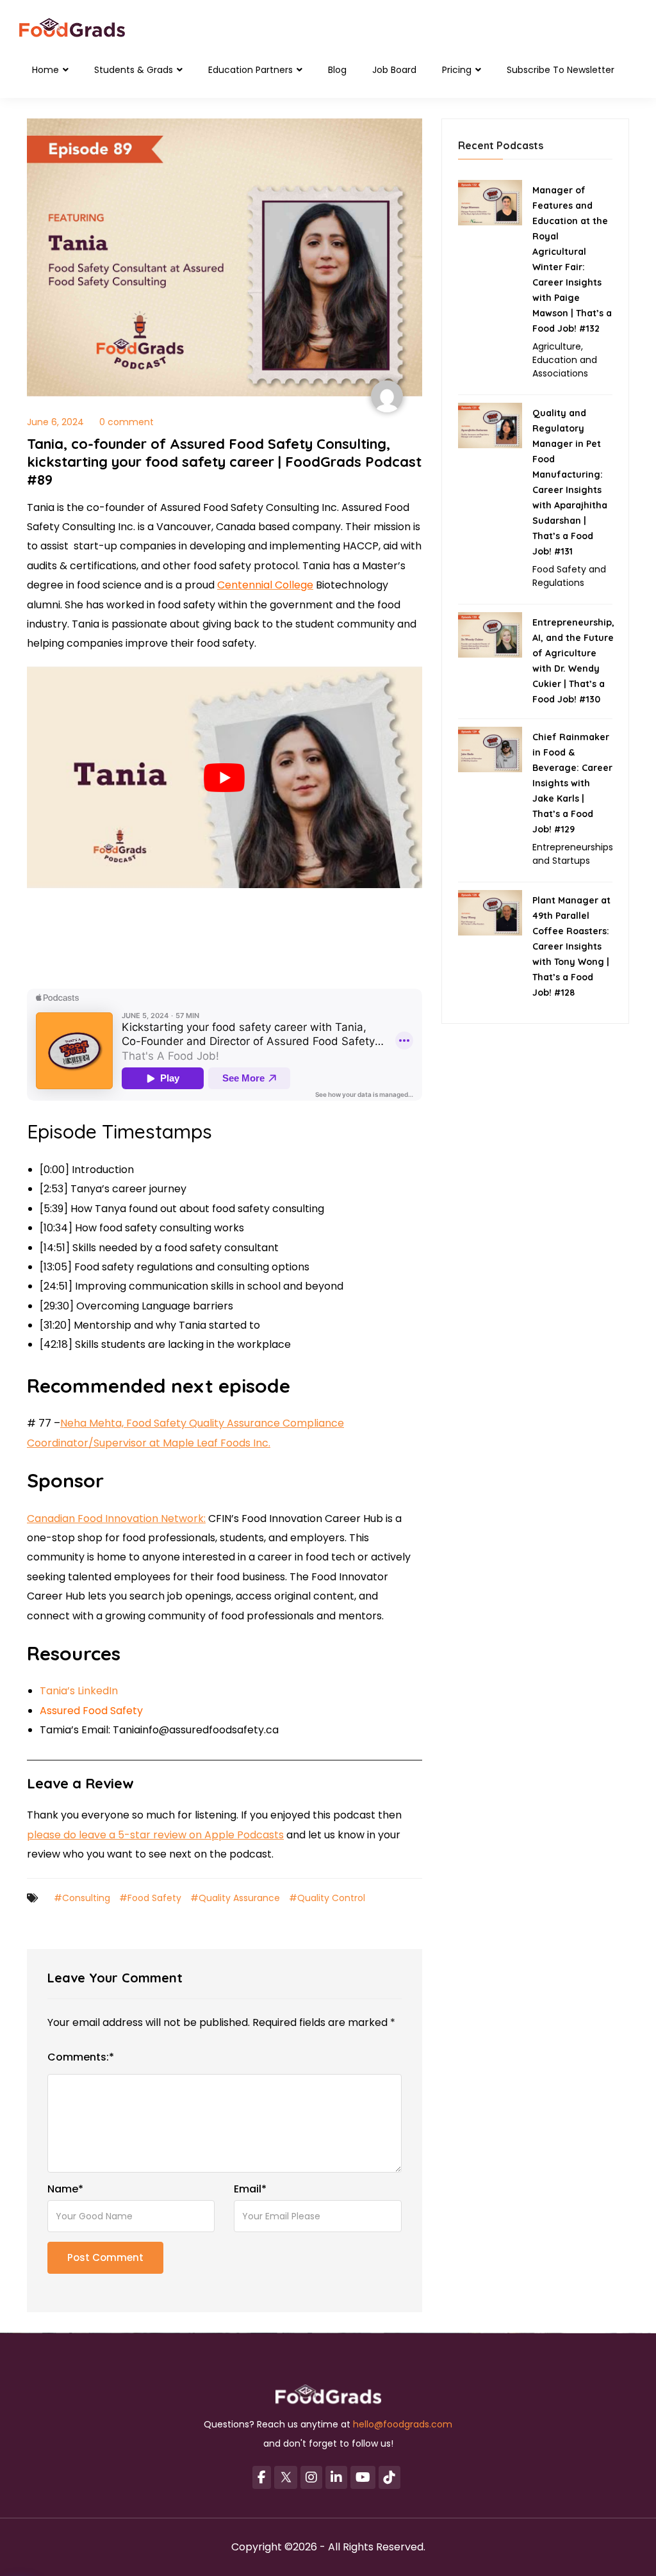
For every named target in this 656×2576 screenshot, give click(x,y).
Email (250, 2189)
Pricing (458, 70)
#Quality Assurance (235, 1898)
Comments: (81, 2057)
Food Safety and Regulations (569, 576)
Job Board (394, 70)
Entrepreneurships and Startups (573, 854)
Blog (337, 70)
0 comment (127, 422)
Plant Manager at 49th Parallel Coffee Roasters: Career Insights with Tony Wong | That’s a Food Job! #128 (571, 946)
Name (65, 2189)
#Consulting (82, 1898)
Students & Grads (135, 70)
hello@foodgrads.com (403, 2424)
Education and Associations (565, 367)
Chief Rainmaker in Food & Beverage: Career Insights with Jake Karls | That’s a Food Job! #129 (572, 783)
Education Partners (252, 70)
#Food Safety (150, 1898)
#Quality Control (327, 1898)
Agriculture (557, 346)
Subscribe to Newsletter (561, 70)
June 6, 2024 (55, 422)
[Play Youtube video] (225, 778)
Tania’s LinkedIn (79, 1691)
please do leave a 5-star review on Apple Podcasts (155, 1835)
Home (47, 70)
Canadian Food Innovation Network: (116, 1519)
